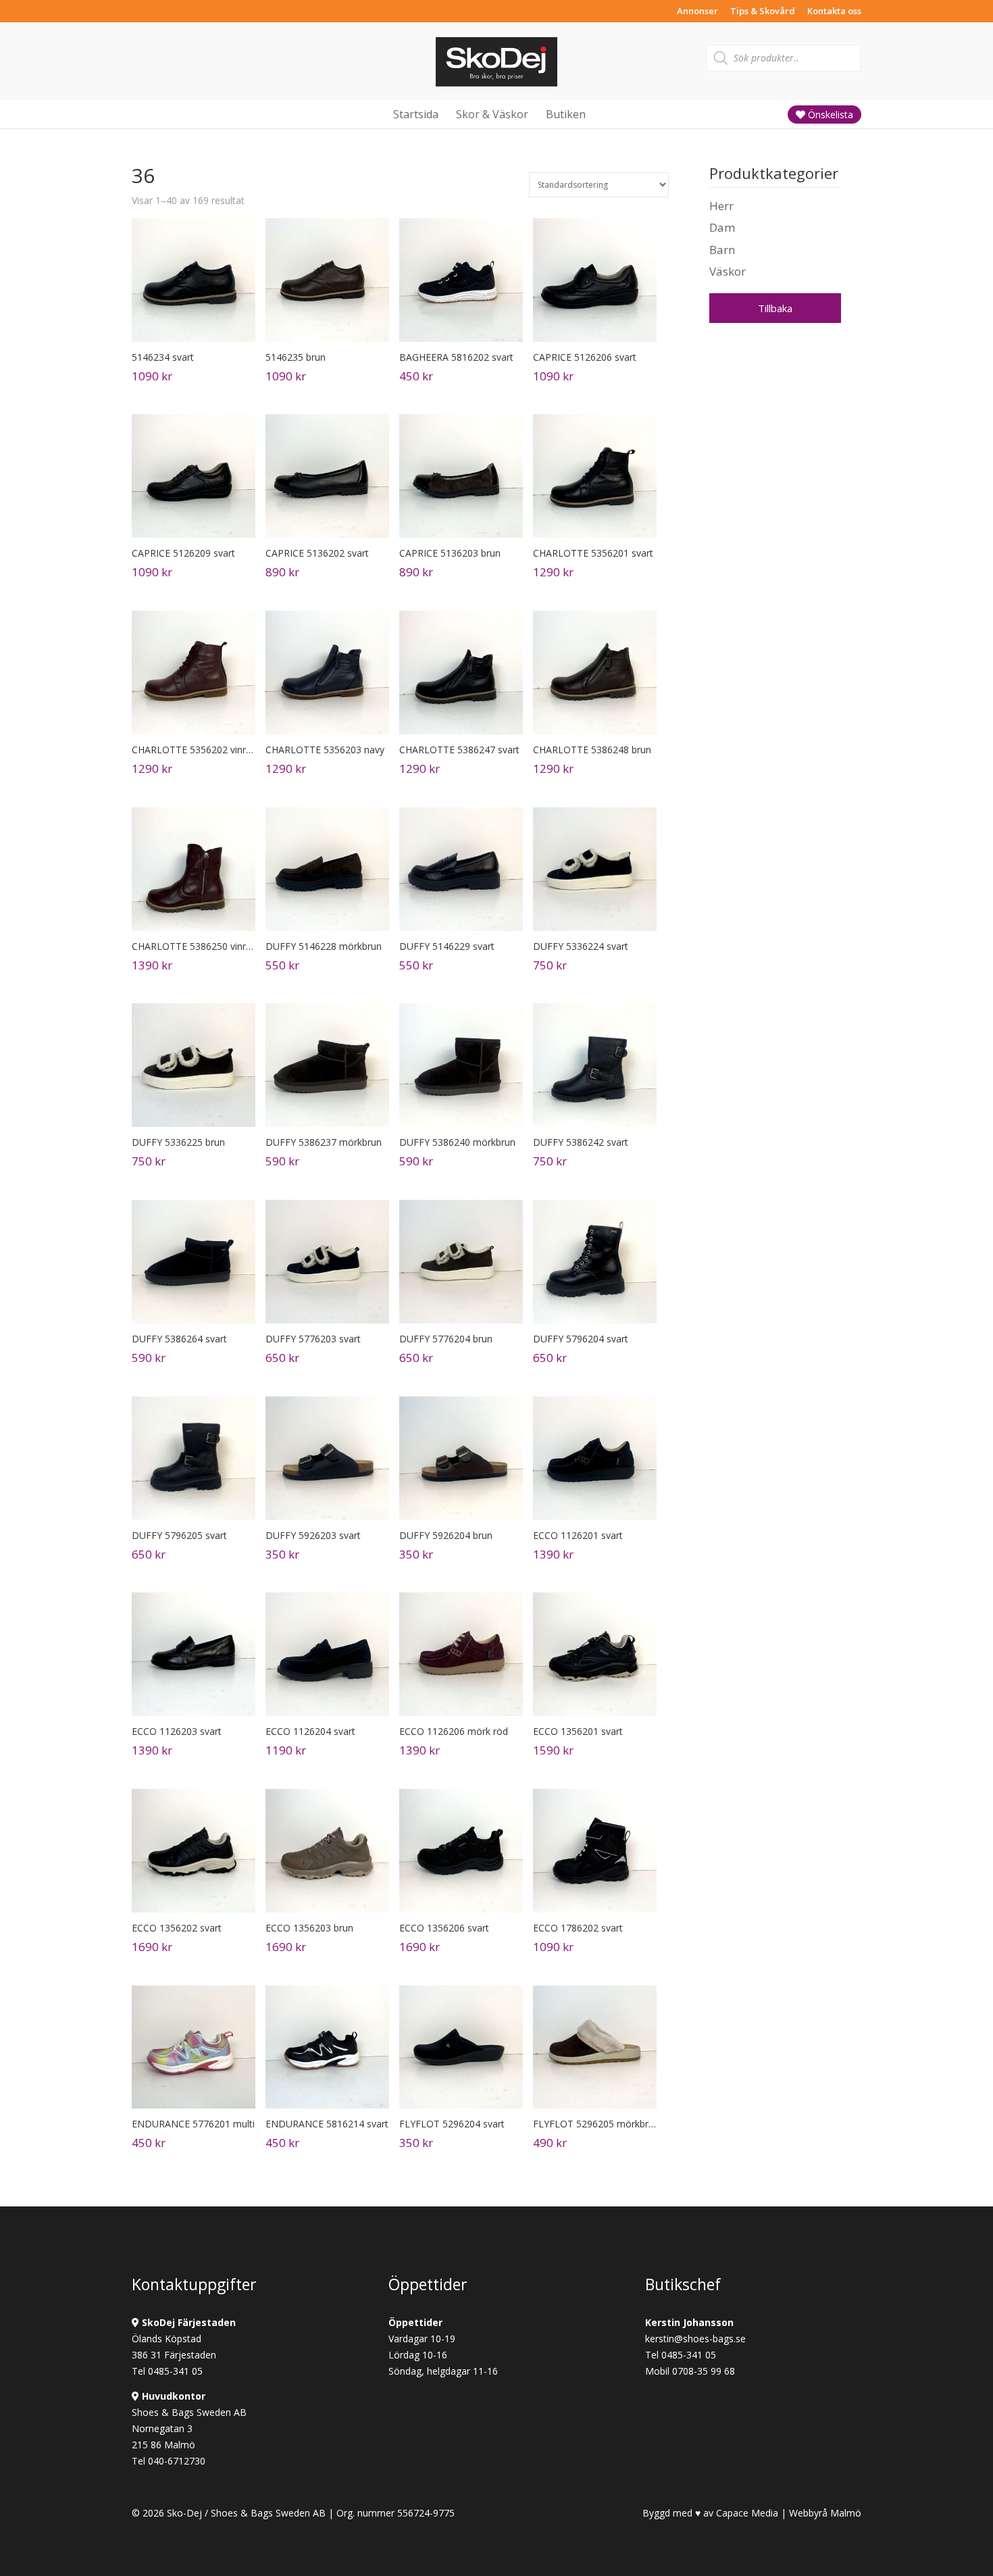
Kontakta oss (834, 12)
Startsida (416, 114)
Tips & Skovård (763, 12)
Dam (722, 227)
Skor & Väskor (492, 114)
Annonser (697, 12)
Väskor (728, 271)
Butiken (566, 114)
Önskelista (829, 115)
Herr (721, 206)
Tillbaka (775, 308)
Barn (722, 250)
